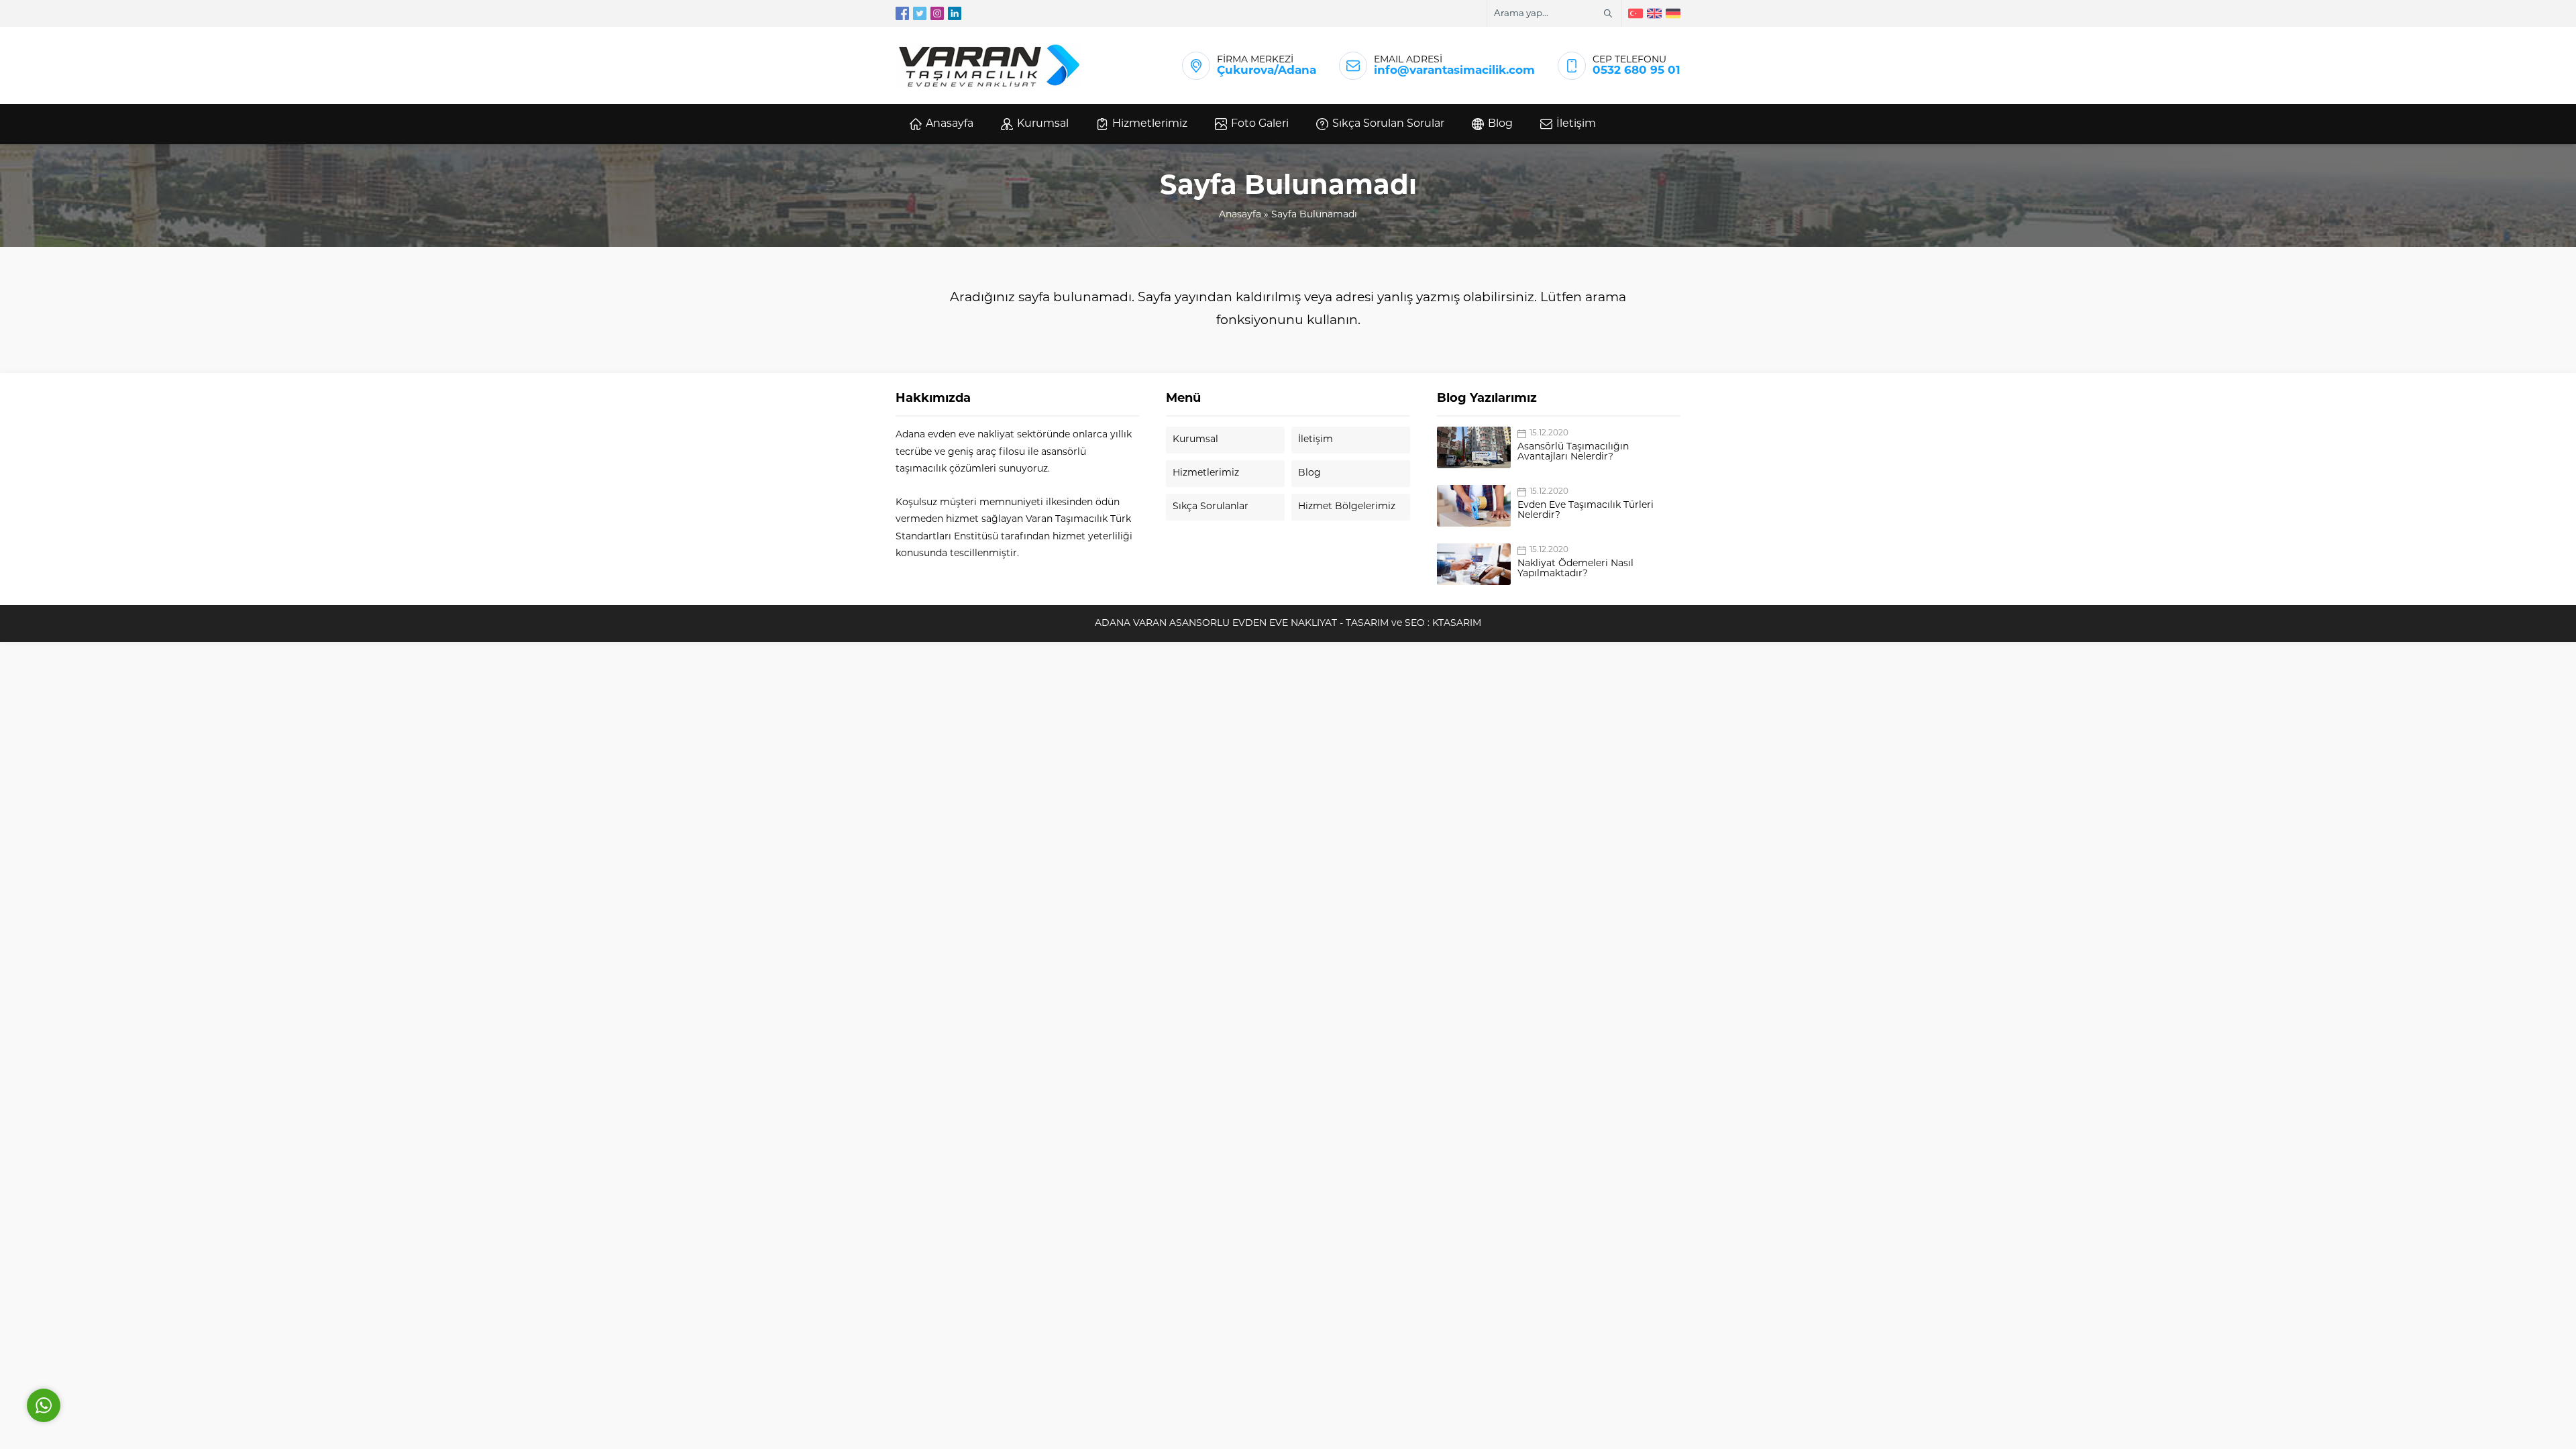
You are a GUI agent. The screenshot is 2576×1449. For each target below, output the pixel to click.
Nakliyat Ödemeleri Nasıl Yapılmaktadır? (1575, 569)
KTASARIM (1457, 624)
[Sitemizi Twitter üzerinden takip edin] (920, 13)
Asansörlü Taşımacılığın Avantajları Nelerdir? (1573, 452)
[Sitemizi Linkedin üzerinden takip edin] (955, 13)
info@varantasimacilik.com (1454, 71)
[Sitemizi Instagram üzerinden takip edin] (937, 13)
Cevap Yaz (127, 1345)
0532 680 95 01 (1636, 71)
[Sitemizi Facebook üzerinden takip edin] (902, 13)
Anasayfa (1240, 215)
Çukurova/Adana (1267, 71)
